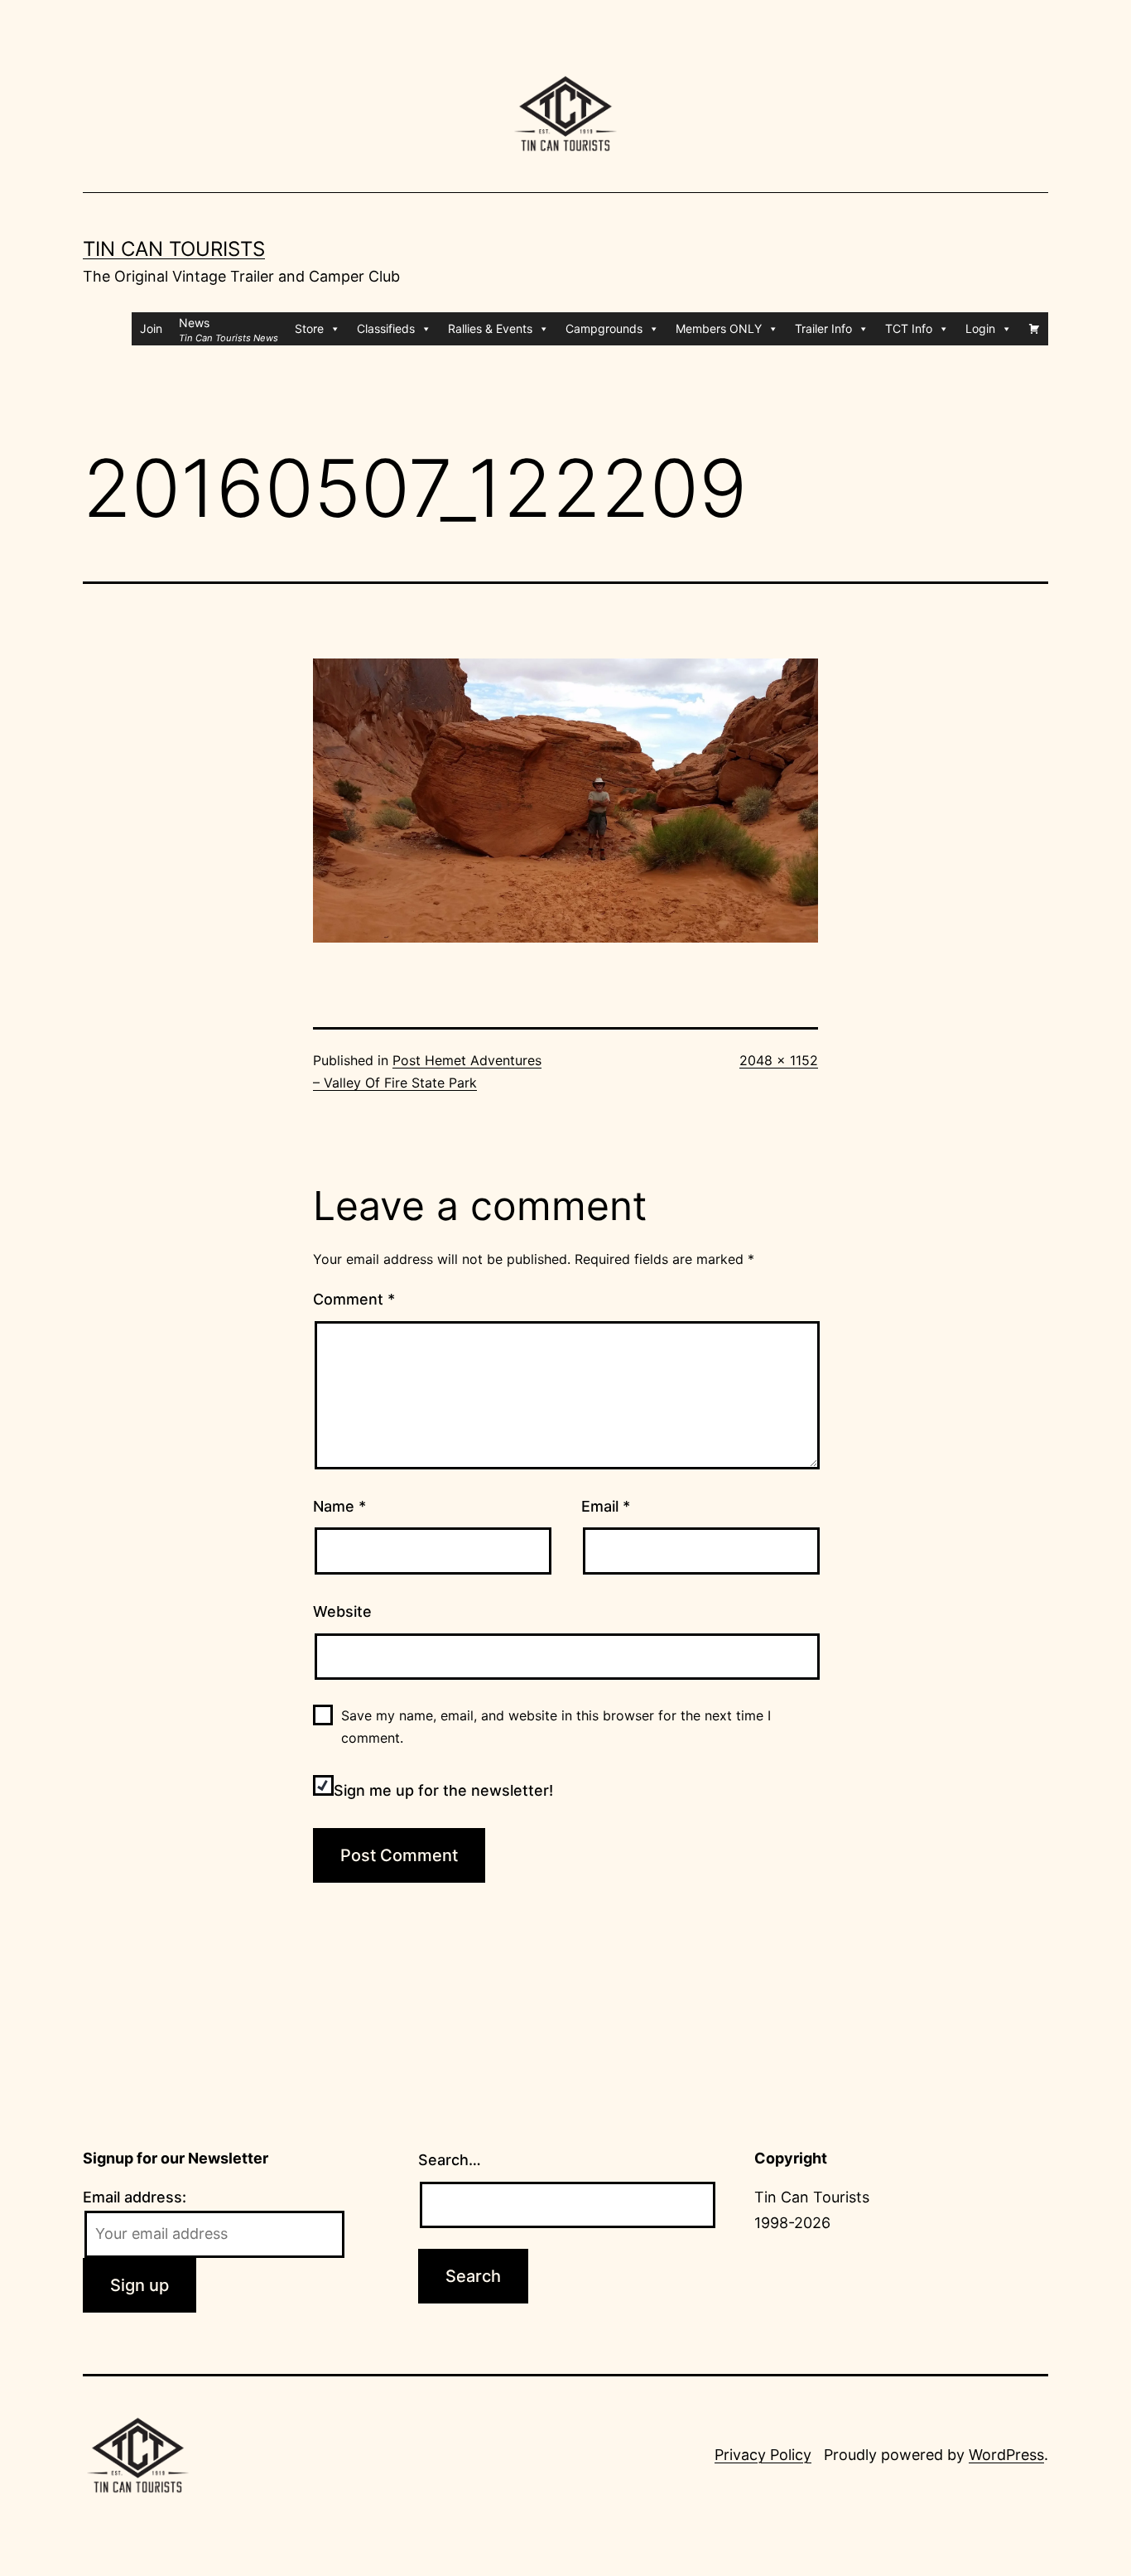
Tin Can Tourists (174, 249)
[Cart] (1034, 329)
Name (339, 1506)
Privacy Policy (763, 2455)
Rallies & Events (490, 328)
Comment (354, 1299)
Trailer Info (823, 328)
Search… (450, 2160)
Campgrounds (604, 328)
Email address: (135, 2197)
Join (151, 328)
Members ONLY (719, 328)
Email (606, 1506)
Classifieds (386, 328)
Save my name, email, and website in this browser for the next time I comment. (556, 1727)
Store (309, 328)
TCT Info (909, 328)
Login (980, 328)
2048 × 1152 (779, 1060)
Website (342, 1611)
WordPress (1006, 2455)
